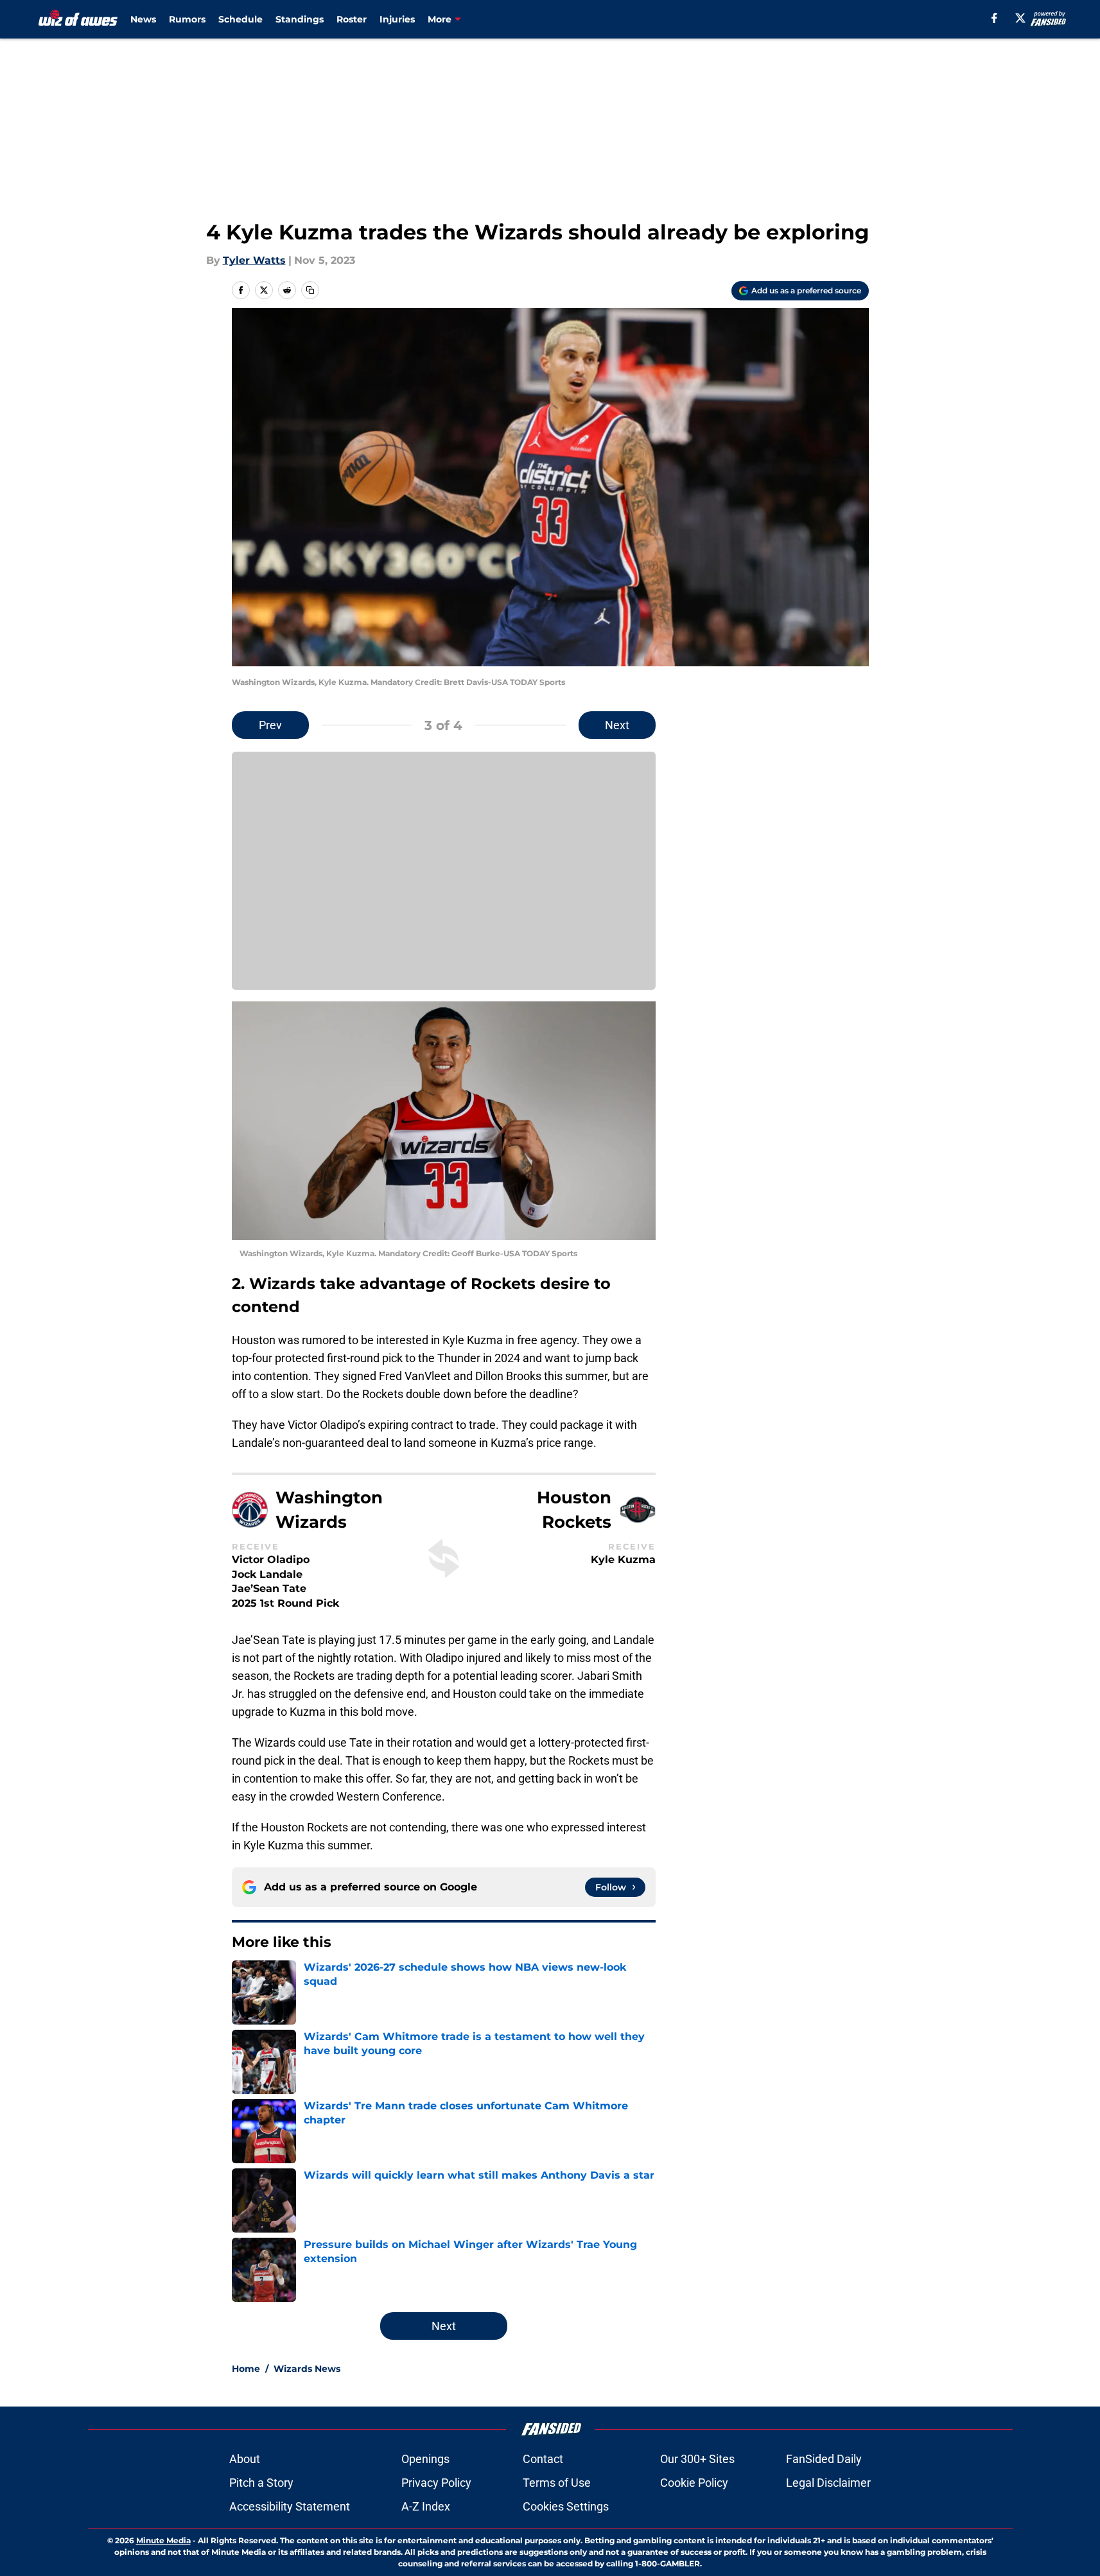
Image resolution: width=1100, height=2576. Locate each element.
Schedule (240, 19)
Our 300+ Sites (697, 2459)
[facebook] (994, 18)
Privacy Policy (436, 2483)
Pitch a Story (261, 2483)
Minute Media (163, 2540)
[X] (1020, 18)
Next (617, 725)
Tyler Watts (254, 260)
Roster (352, 19)
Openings (425, 2459)
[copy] (310, 290)
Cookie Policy (694, 2483)
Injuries (397, 19)
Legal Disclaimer (828, 2483)
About (245, 2459)
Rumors (187, 19)
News (143, 19)
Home (246, 2369)
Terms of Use (557, 2483)
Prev (270, 725)
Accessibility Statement (290, 2506)
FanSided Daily (824, 2459)
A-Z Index (426, 2506)
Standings (300, 19)
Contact (543, 2459)
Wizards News (307, 2369)
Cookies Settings (566, 2506)
